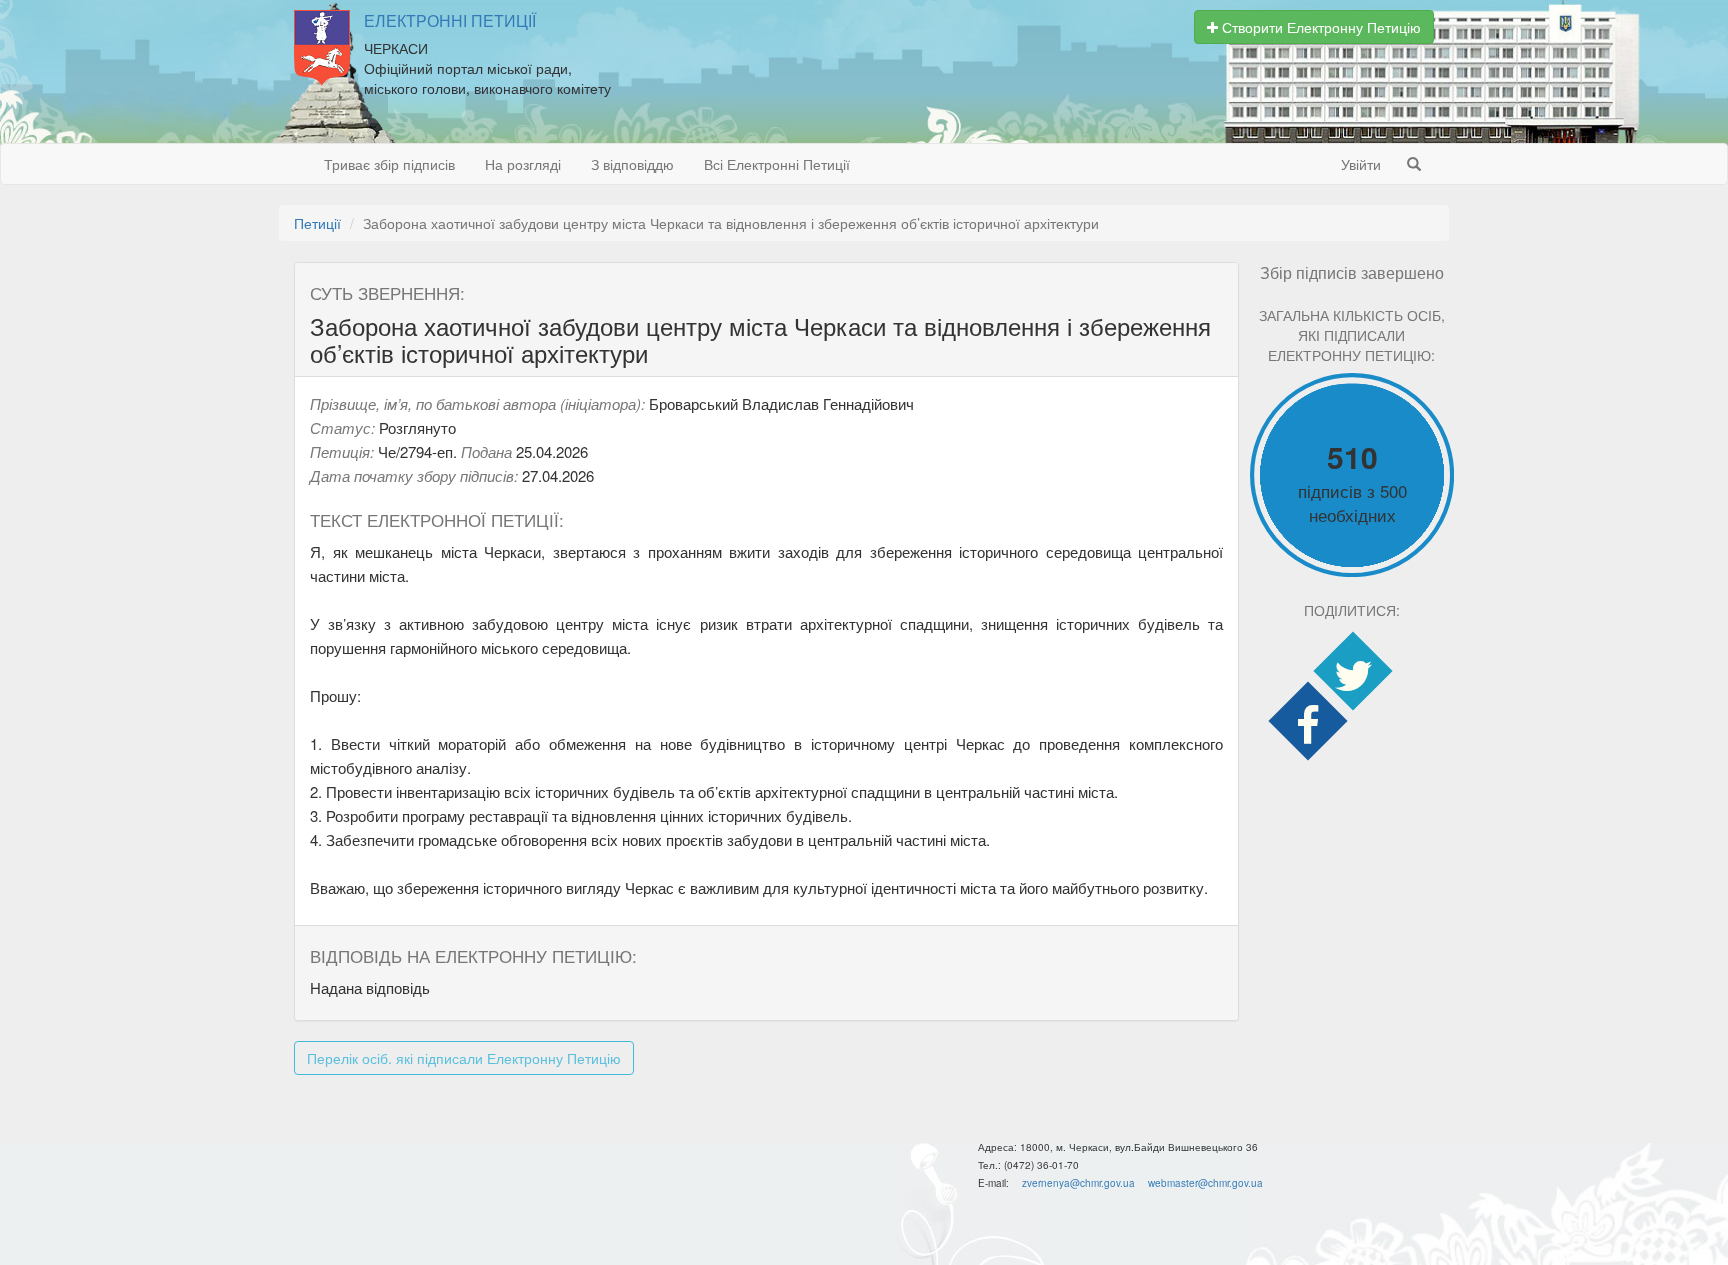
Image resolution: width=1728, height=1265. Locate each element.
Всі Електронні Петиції (777, 164)
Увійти (1361, 164)
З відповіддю (632, 164)
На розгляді (523, 164)
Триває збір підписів (389, 164)
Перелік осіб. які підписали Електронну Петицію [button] (464, 1058)
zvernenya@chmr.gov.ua (1078, 1183)
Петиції (317, 223)
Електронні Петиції (450, 21)
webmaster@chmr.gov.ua (1205, 1183)
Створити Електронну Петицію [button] (1319, 27)
